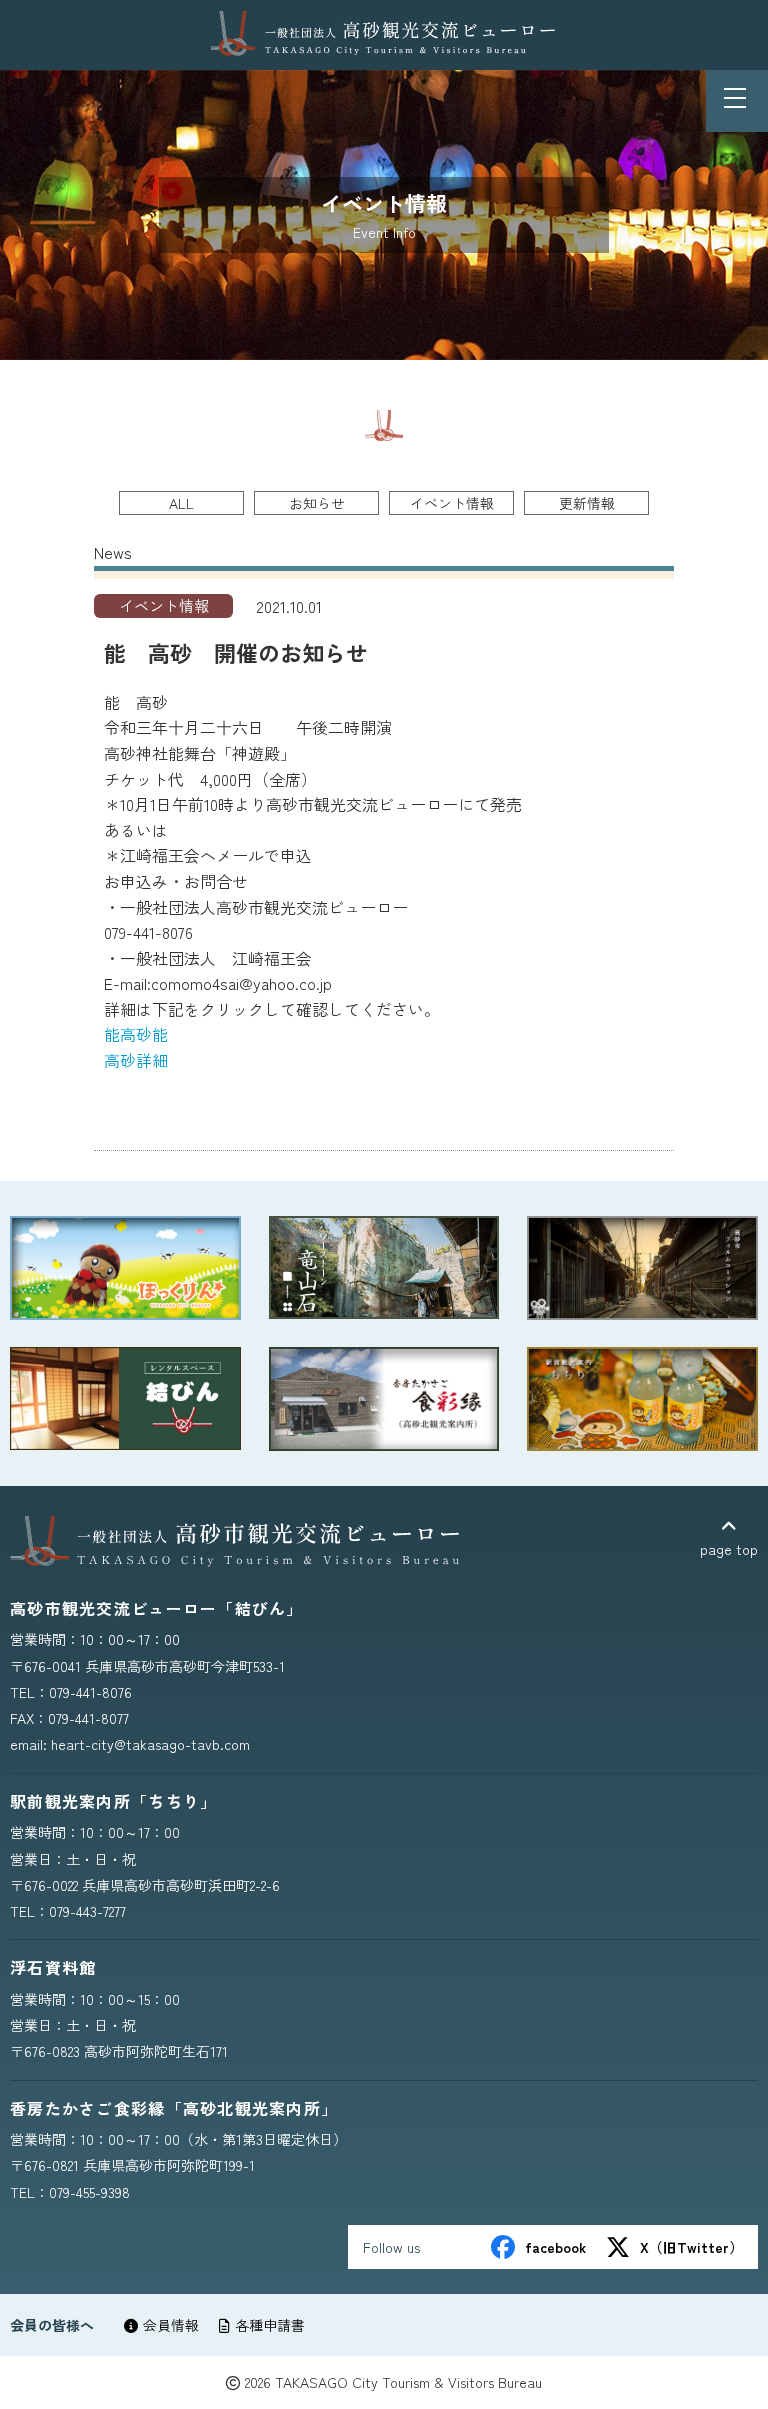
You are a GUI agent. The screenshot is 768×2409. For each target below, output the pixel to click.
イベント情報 (452, 503)
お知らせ (317, 503)
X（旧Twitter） (691, 2247)
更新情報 (587, 503)
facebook (555, 2247)
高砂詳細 (136, 1060)
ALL (181, 503)
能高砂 (128, 1034)
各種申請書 (270, 2325)
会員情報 (171, 2325)
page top (729, 1549)
